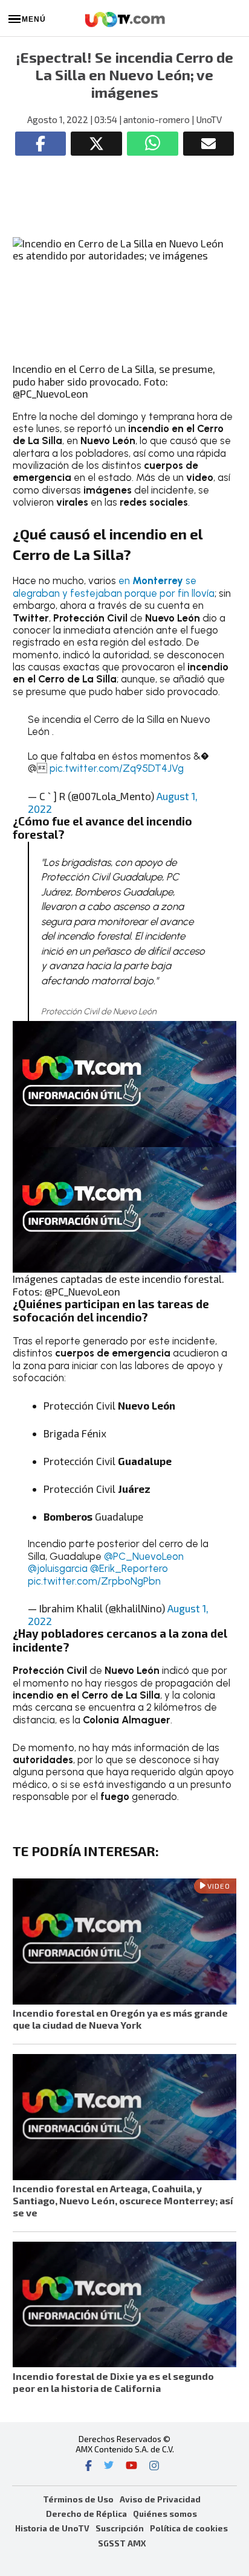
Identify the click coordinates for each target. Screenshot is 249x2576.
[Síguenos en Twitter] (109, 2467)
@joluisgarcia (58, 1568)
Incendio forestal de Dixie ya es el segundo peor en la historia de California (113, 2382)
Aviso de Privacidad (160, 2499)
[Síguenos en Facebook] (89, 2467)
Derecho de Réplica (86, 2514)
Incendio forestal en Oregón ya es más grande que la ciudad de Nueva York (120, 2019)
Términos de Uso (78, 2499)
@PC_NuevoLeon (144, 1556)
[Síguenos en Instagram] (154, 2467)
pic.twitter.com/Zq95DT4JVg (117, 768)
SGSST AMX (122, 2543)
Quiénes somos (165, 2514)
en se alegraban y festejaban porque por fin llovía (114, 587)
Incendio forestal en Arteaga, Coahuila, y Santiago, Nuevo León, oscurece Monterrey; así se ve (123, 2200)
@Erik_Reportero (129, 1568)
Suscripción (120, 2528)
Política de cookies (189, 2528)
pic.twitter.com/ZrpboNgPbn (94, 1581)
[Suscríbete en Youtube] (131, 2467)
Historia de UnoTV (52, 2528)
